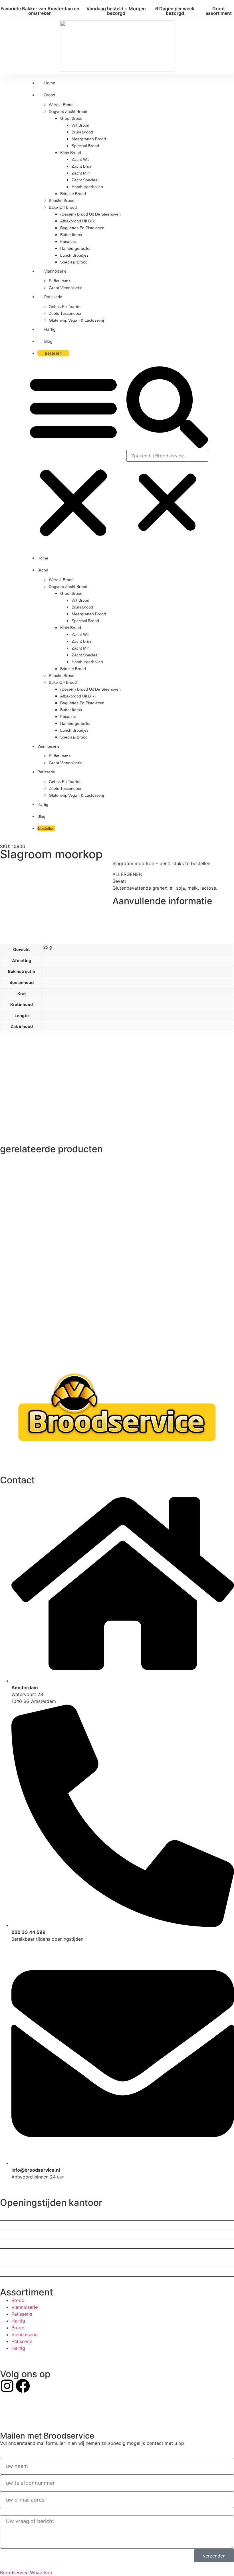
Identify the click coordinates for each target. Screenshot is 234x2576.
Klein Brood (71, 153)
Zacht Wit (80, 159)
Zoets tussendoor (65, 313)
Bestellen (53, 353)
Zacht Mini (81, 173)
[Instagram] (7, 2386)
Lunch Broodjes (74, 255)
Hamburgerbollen (87, 187)
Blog (48, 341)
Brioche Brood (73, 194)
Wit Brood (80, 125)
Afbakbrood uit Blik (77, 221)
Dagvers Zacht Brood (68, 111)
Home (50, 83)
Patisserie (53, 297)
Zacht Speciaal (85, 180)
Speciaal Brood (85, 146)
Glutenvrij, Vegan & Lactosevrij (76, 320)
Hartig (50, 329)
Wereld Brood (61, 105)
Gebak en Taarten (65, 307)
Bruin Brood (82, 132)
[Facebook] (23, 2386)
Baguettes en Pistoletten (82, 228)
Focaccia (68, 242)
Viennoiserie (55, 271)
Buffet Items (71, 235)
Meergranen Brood (89, 139)
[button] (73, 456)
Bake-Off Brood (63, 207)
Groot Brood (71, 118)
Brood (50, 95)
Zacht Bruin (82, 166)
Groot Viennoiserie (66, 288)
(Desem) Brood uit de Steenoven (90, 214)
